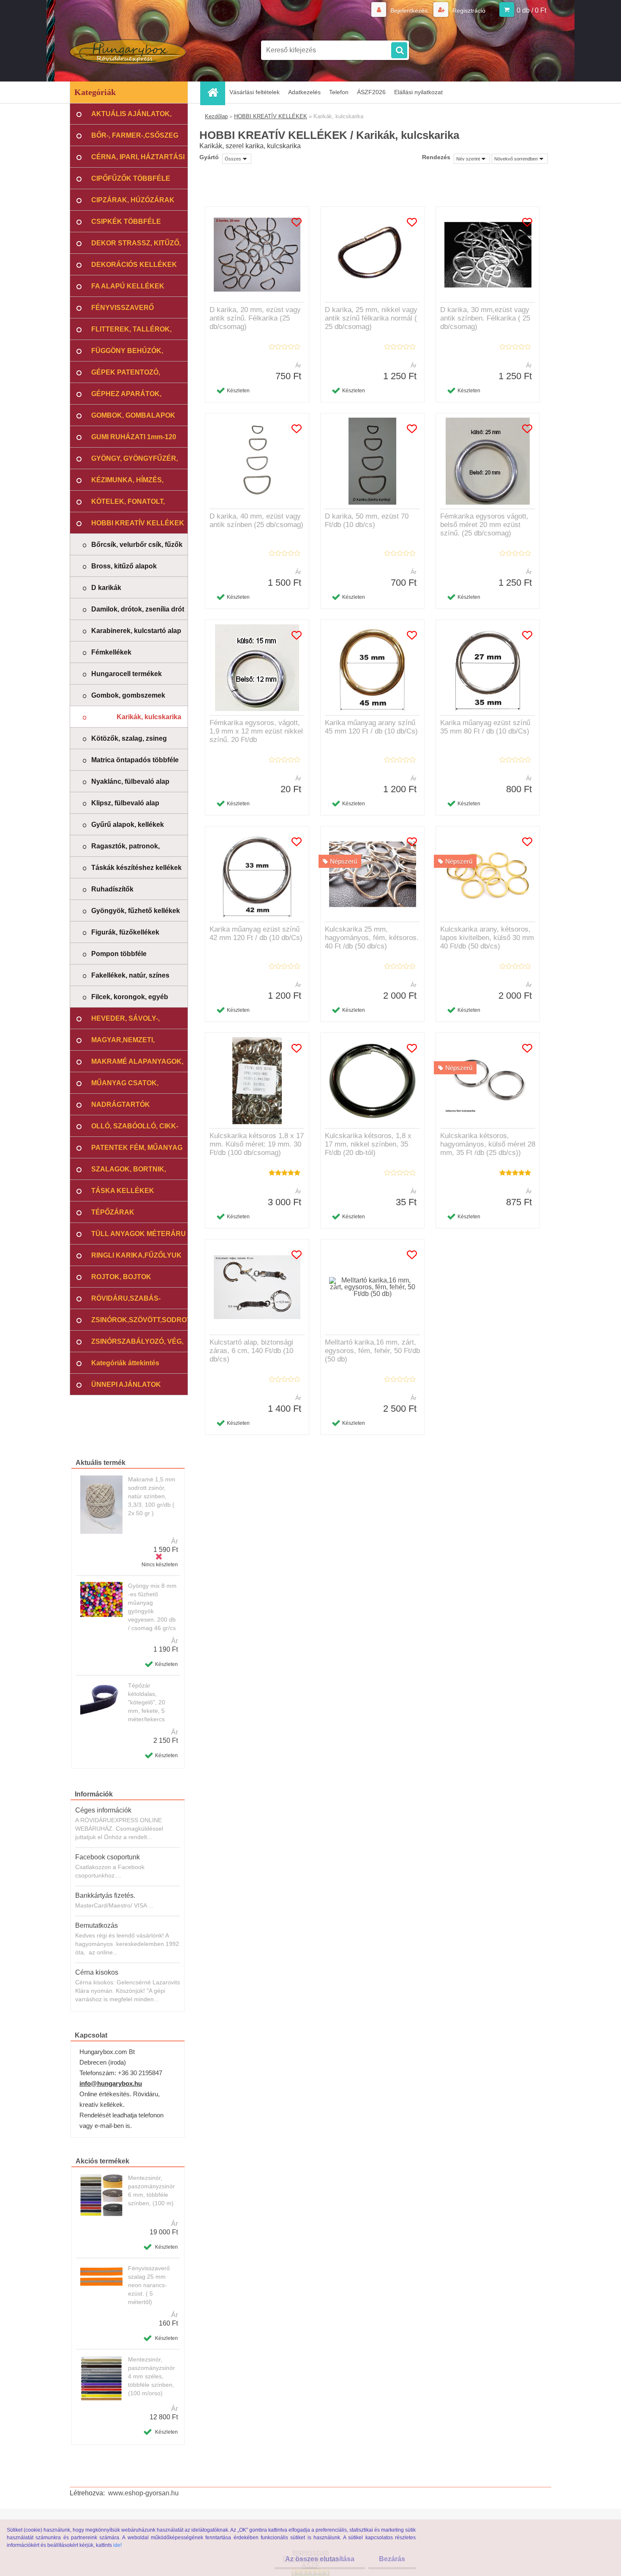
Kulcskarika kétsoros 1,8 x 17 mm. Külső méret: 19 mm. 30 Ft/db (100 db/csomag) (257, 1144)
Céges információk (103, 1810)
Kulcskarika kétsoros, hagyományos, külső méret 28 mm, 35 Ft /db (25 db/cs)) (488, 1144)
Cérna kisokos (97, 1972)
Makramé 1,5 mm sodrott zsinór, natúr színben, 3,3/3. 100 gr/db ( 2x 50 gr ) (152, 1496)
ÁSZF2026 (371, 92)
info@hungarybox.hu (111, 2083)
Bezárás (392, 2559)
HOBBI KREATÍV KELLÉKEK (271, 116)
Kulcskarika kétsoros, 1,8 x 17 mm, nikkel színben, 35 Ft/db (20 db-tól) (368, 1144)
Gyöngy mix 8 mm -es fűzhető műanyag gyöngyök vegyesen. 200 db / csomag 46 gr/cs (152, 1607)
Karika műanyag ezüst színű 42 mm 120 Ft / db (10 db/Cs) (256, 933)
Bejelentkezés (409, 11)
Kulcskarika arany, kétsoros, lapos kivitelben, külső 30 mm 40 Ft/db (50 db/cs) (487, 938)
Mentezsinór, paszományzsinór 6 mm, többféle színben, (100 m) (151, 2190)
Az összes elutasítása (320, 2559)
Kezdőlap (216, 116)
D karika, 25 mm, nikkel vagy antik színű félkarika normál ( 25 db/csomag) (371, 318)
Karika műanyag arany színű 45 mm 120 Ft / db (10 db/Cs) (371, 727)
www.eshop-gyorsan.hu (143, 2493)
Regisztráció (468, 11)
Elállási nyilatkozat (418, 92)
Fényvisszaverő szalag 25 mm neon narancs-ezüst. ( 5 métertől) (149, 2285)
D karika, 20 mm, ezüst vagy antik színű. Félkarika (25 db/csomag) (255, 318)
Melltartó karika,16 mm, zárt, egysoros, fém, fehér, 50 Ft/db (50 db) (372, 1351)
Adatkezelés (304, 92)
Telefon (339, 92)
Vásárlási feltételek (255, 92)
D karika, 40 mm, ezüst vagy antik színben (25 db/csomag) (256, 520)
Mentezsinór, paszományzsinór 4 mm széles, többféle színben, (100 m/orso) (151, 2376)
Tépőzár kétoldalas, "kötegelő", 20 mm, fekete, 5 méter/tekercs (147, 1702)
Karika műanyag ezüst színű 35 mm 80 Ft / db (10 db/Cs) (485, 727)
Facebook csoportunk (108, 1857)
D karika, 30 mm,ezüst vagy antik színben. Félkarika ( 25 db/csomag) (485, 318)
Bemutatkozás (97, 1925)
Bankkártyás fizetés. (105, 1895)
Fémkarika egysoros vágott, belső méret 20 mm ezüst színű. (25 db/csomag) (484, 525)
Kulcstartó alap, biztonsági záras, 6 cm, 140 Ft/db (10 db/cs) (251, 1351)
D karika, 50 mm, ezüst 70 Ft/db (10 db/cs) (367, 520)
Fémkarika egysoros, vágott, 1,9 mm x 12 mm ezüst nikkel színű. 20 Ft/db (256, 731)
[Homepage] (215, 92)
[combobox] (472, 159)
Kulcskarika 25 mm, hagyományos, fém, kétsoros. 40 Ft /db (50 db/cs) (372, 938)
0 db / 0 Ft (531, 10)
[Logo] (128, 50)
